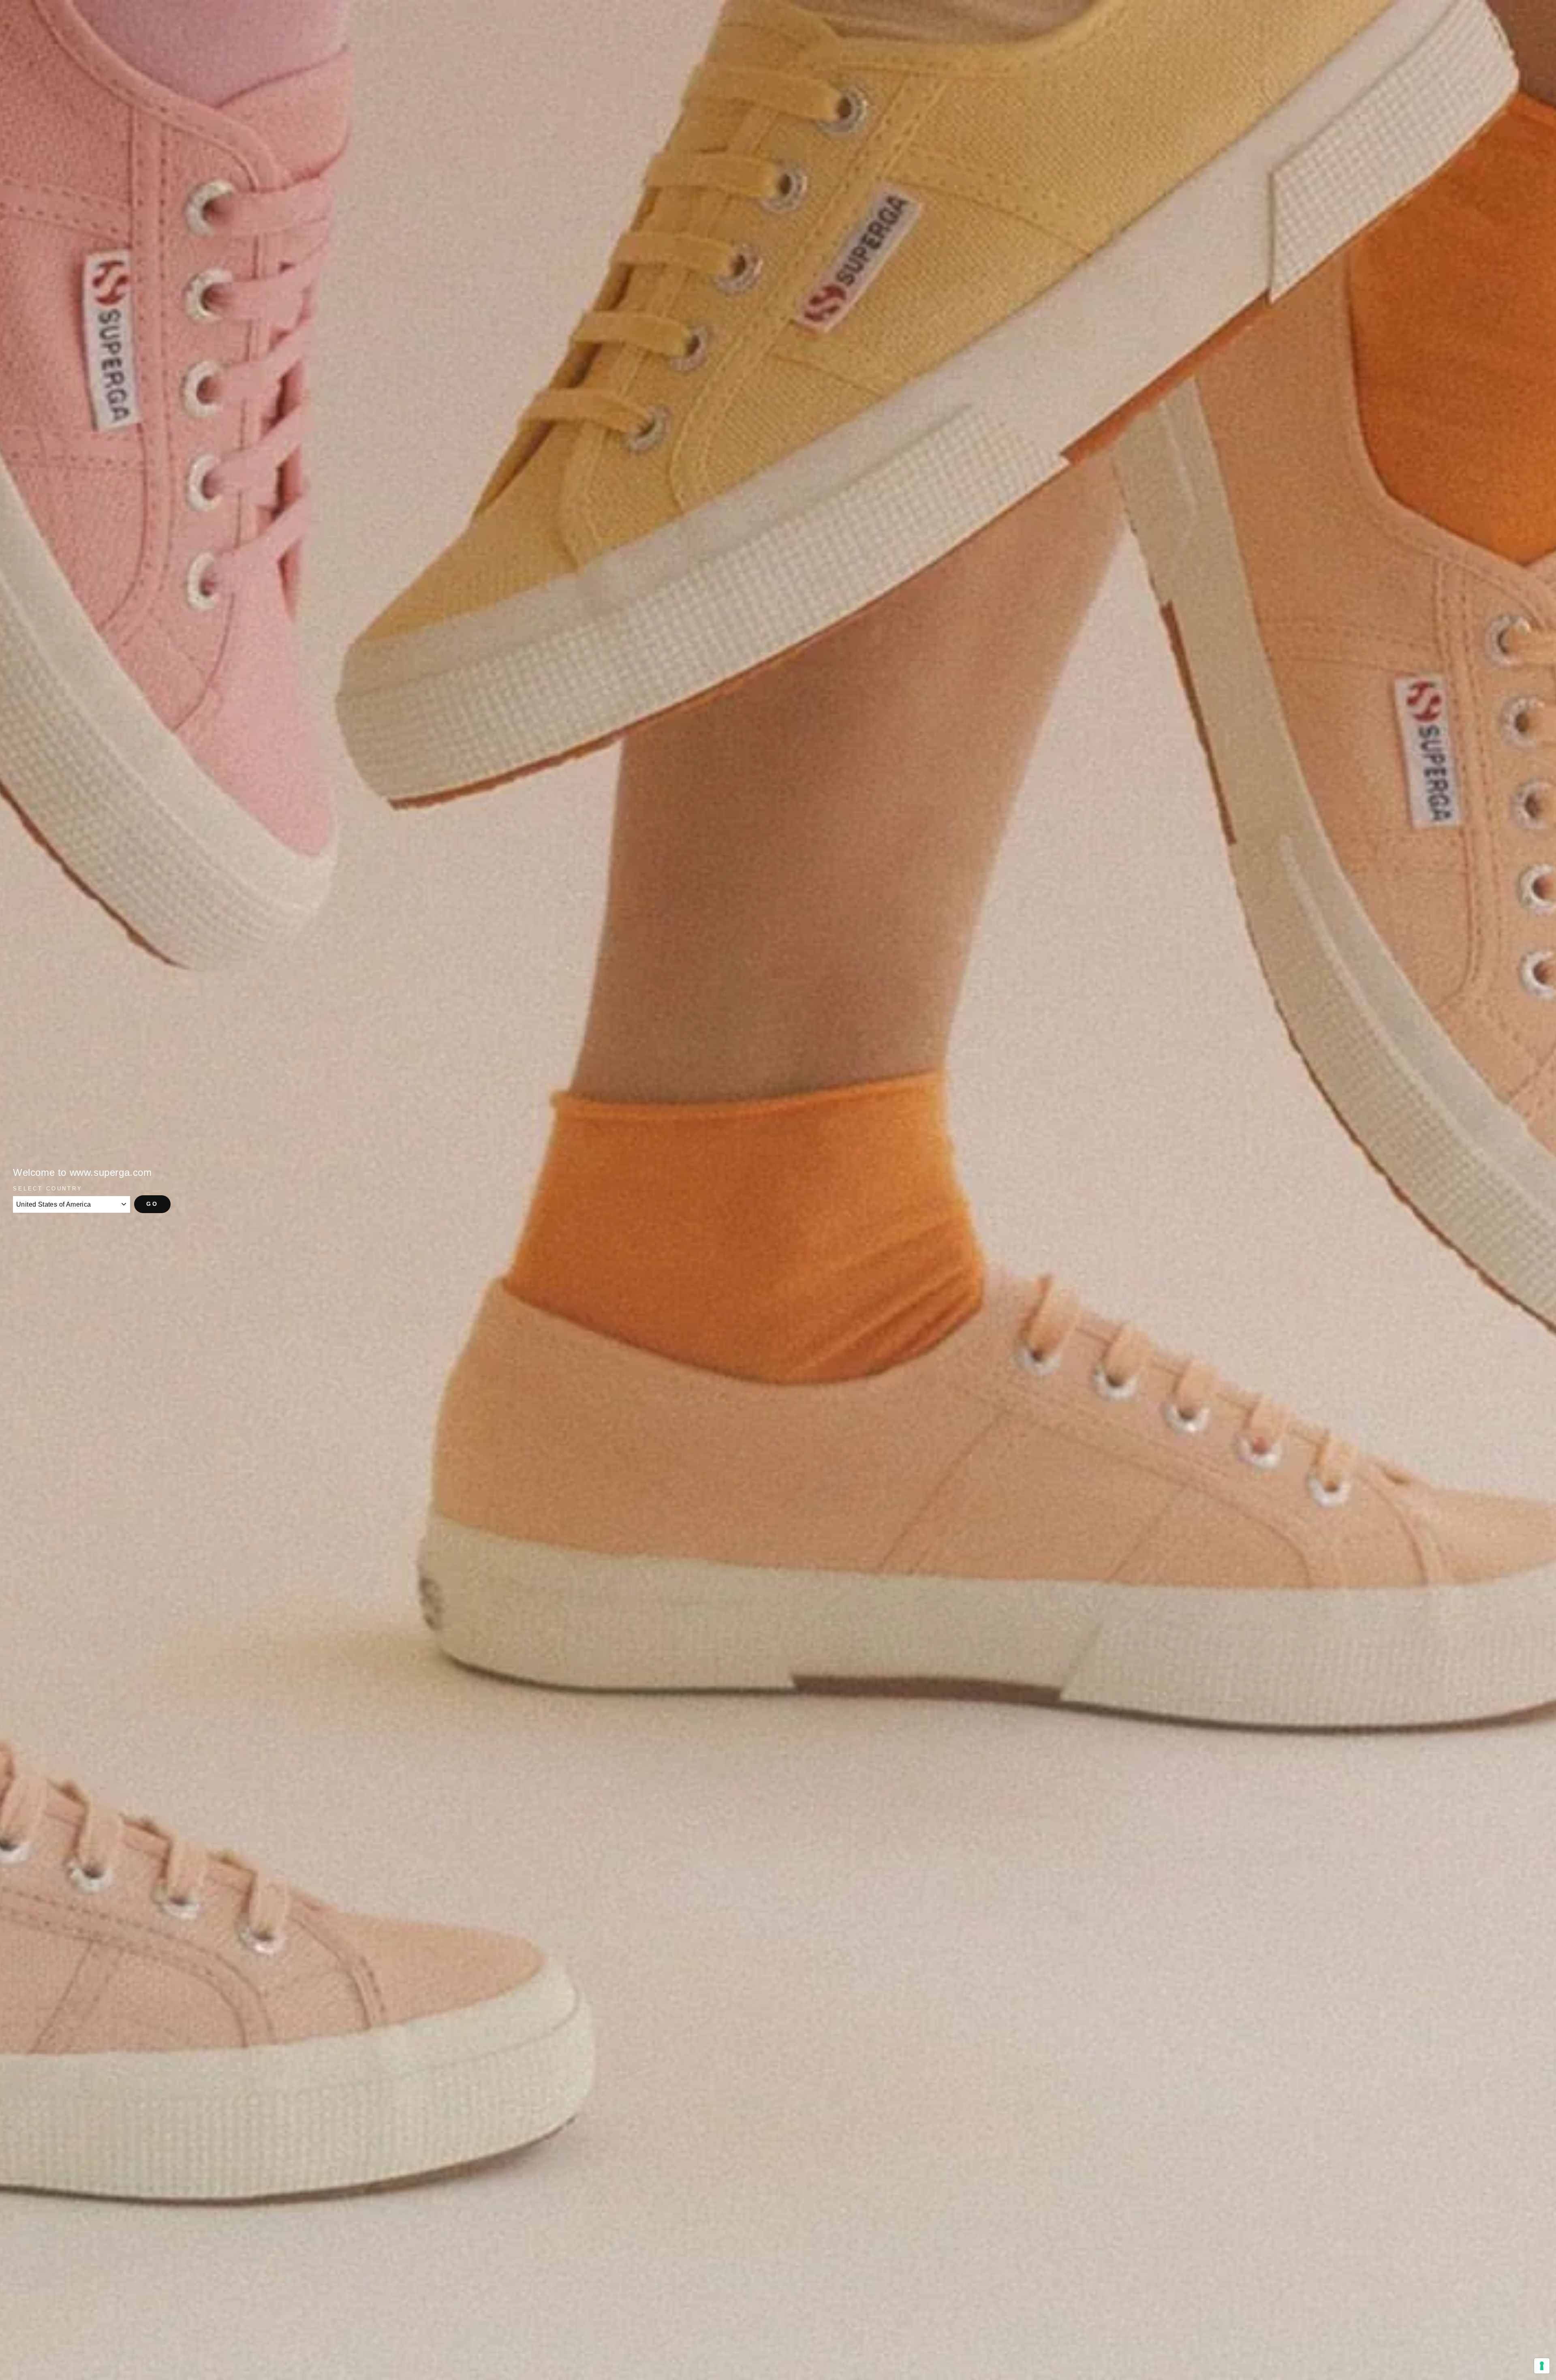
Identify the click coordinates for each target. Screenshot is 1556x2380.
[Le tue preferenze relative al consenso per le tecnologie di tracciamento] (1542, 2366)
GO (152, 1204)
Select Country (48, 1189)
